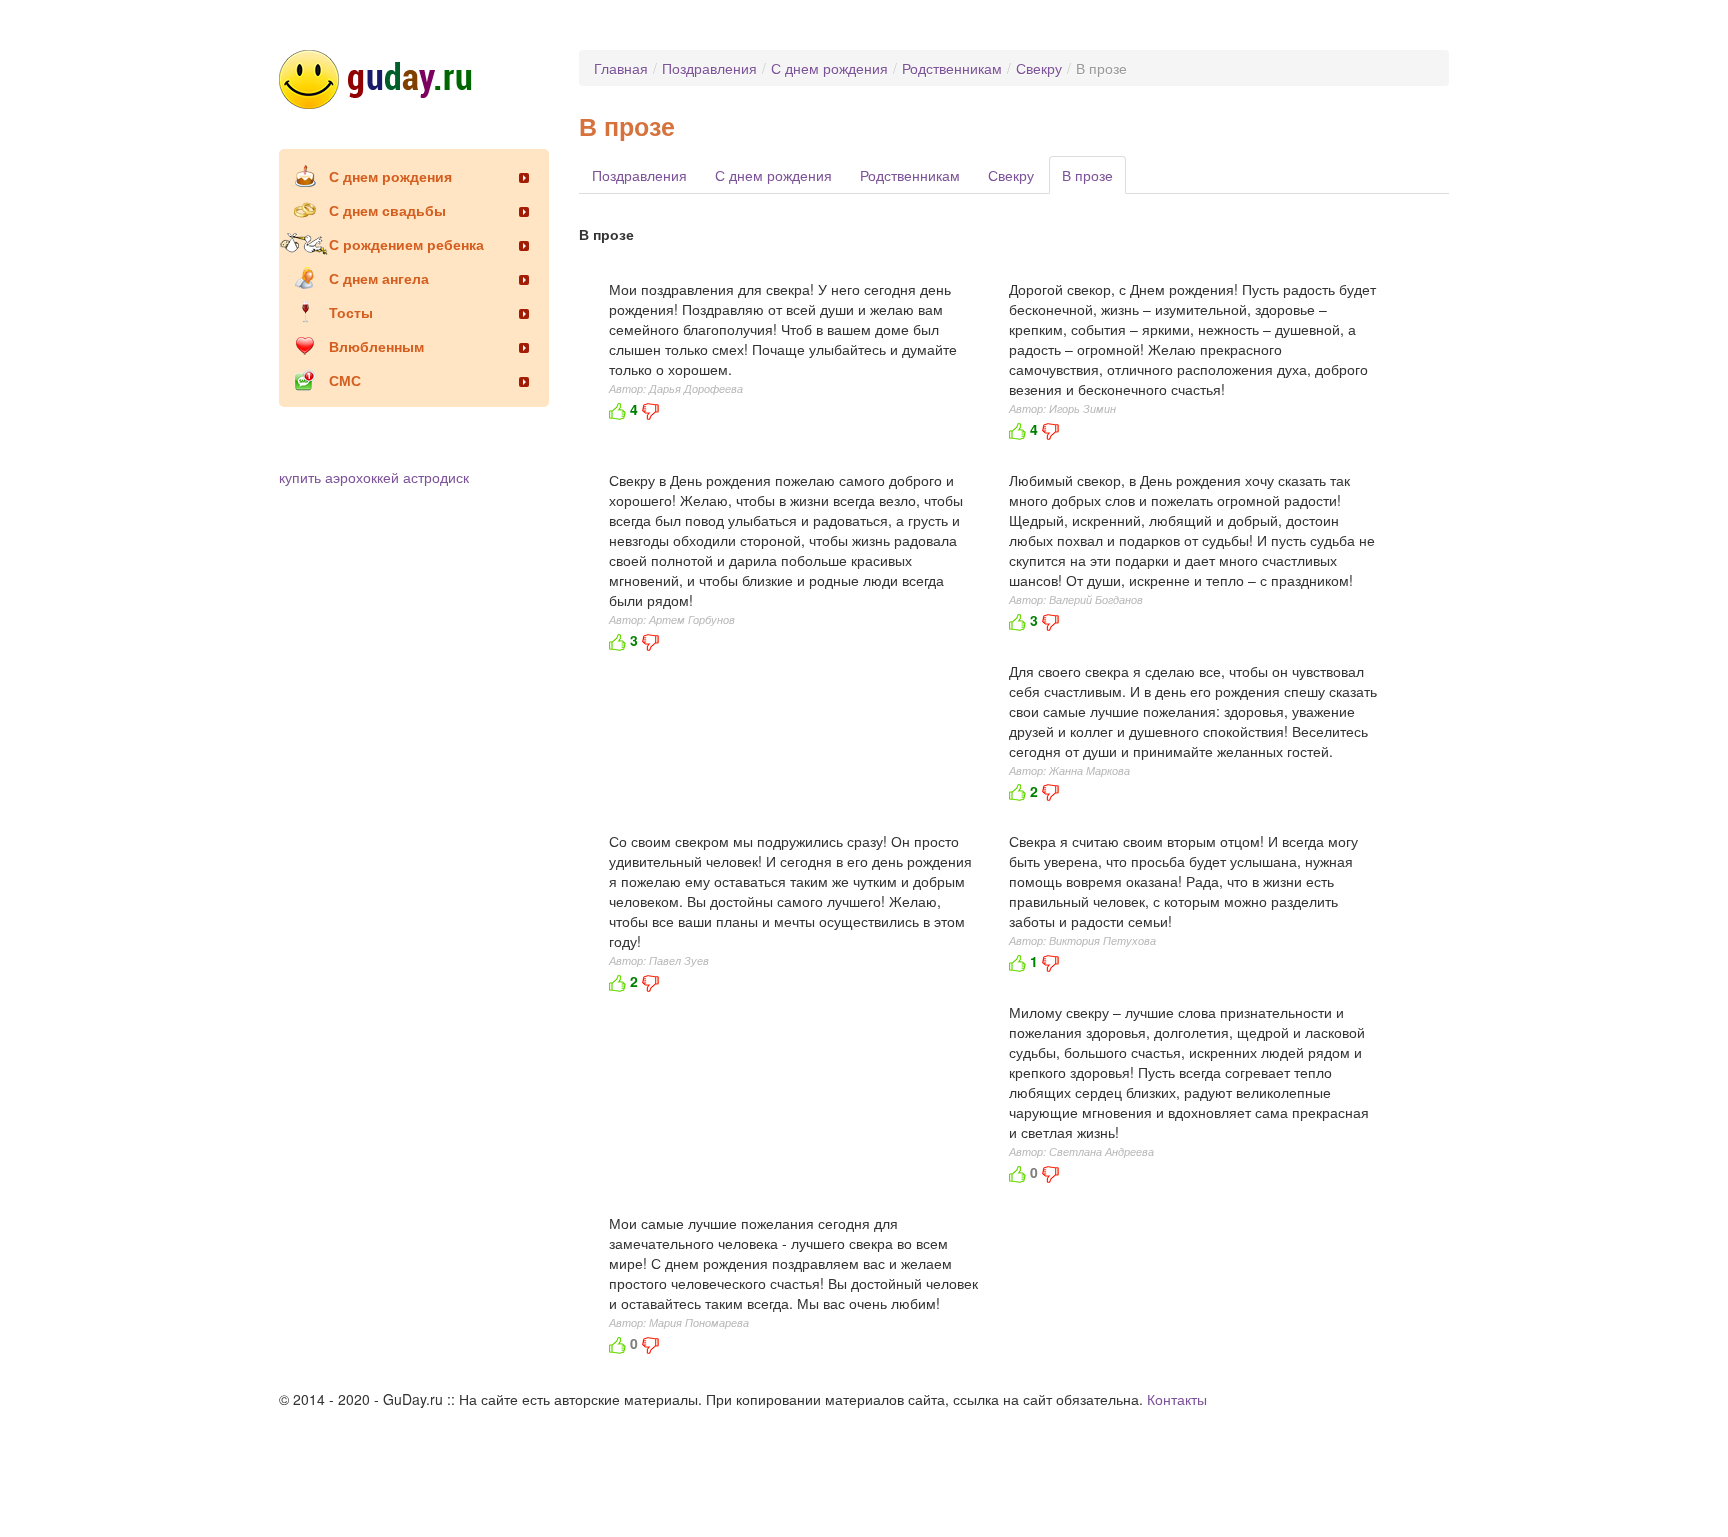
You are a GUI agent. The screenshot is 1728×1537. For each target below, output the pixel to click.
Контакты (1177, 1399)
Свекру (1039, 68)
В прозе (1087, 175)
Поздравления (709, 68)
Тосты (351, 312)
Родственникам (952, 68)
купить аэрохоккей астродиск (374, 477)
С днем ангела (379, 278)
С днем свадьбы (387, 210)
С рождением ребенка (406, 244)
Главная (621, 68)
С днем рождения (390, 176)
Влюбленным (376, 346)
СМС (345, 380)
